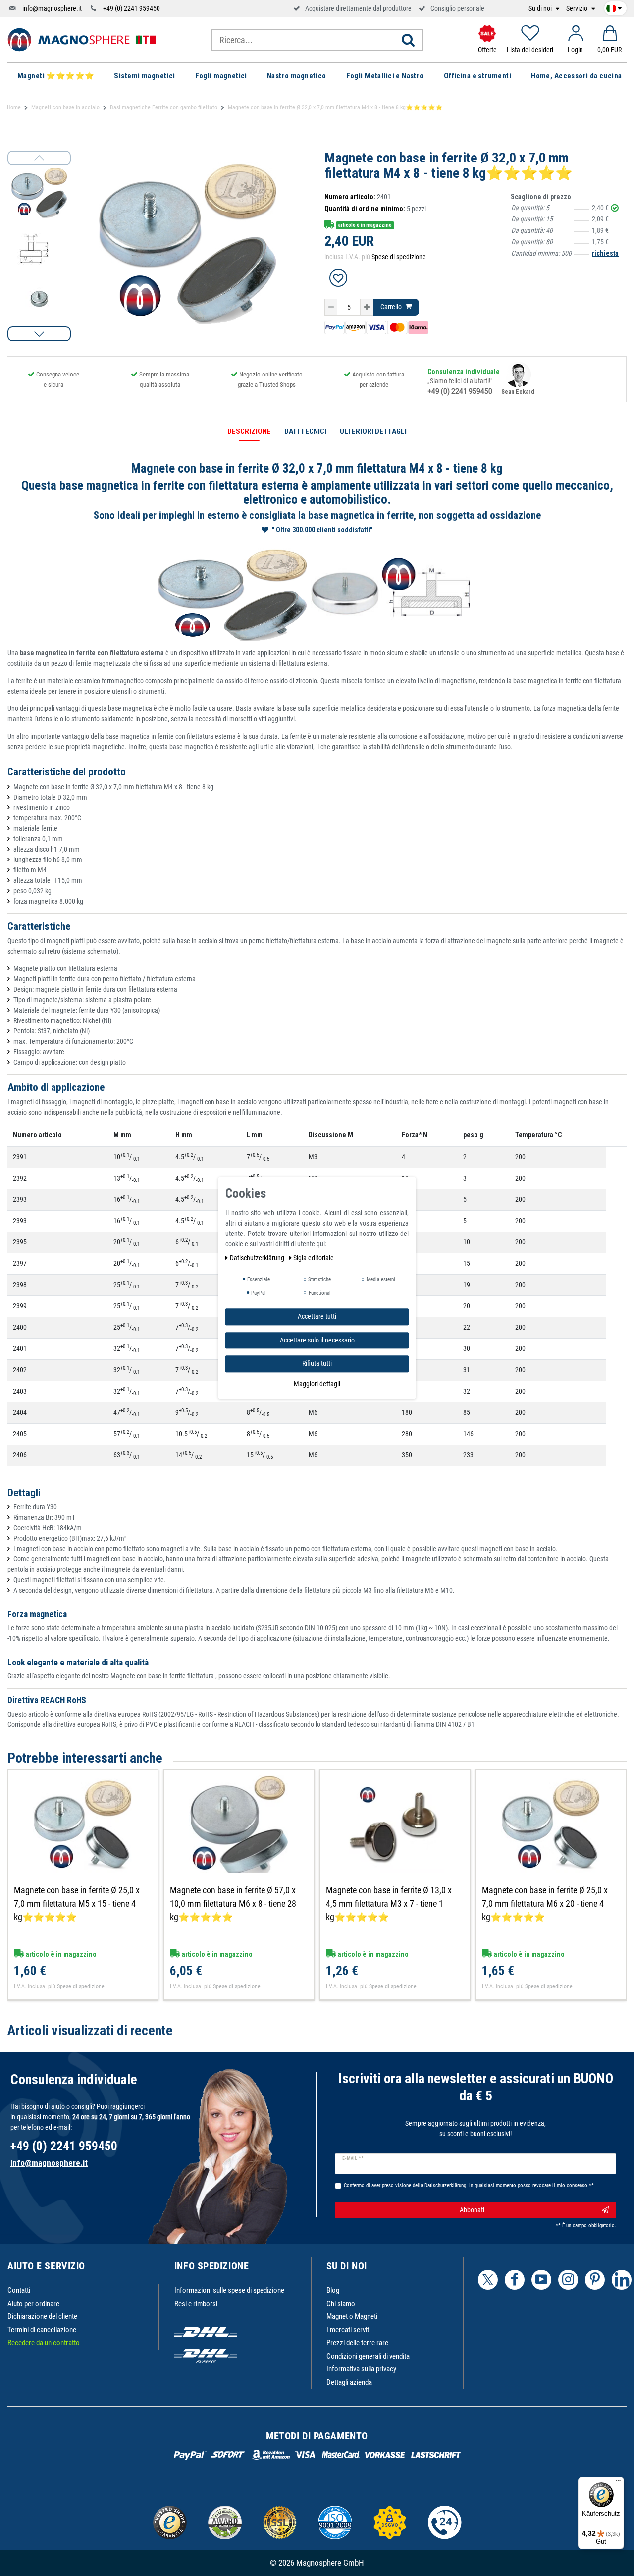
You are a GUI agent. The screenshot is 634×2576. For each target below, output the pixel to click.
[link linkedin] (622, 2280)
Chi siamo (341, 2304)
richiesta (605, 253)
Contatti (19, 2290)
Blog (333, 2290)
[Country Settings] (614, 7)
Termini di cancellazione (42, 2330)
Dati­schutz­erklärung (258, 1258)
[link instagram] (568, 2280)
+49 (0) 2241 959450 (132, 8)
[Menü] (618, 2483)
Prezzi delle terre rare (357, 2343)
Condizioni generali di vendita (368, 2356)
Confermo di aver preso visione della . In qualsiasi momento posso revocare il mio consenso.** (469, 2185)
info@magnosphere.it (52, 8)
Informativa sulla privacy (361, 2369)
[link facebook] (515, 2280)
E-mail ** (353, 2158)
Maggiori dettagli (317, 1384)
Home (14, 107)
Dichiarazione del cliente (42, 2316)
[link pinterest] (595, 2280)
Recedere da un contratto (44, 2343)
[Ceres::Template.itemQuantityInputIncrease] (367, 307)
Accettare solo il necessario (317, 1340)
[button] (39, 334)
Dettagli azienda (349, 2382)
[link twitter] (488, 2280)
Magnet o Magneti (352, 2316)
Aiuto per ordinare (33, 2304)
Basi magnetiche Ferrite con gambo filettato (164, 107)
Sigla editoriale (314, 1258)
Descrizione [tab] (249, 431)
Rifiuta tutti (317, 1363)
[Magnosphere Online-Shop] (82, 39)
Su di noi (541, 9)
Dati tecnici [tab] (305, 431)
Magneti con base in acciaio (65, 107)
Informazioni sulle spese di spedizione (229, 2290)
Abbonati (472, 2210)
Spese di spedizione (399, 257)
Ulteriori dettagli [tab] (373, 431)
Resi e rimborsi (196, 2304)
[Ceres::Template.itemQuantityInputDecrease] (331, 307)
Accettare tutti (317, 1316)
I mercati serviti (348, 2330)
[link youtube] (541, 2280)
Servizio (578, 9)
